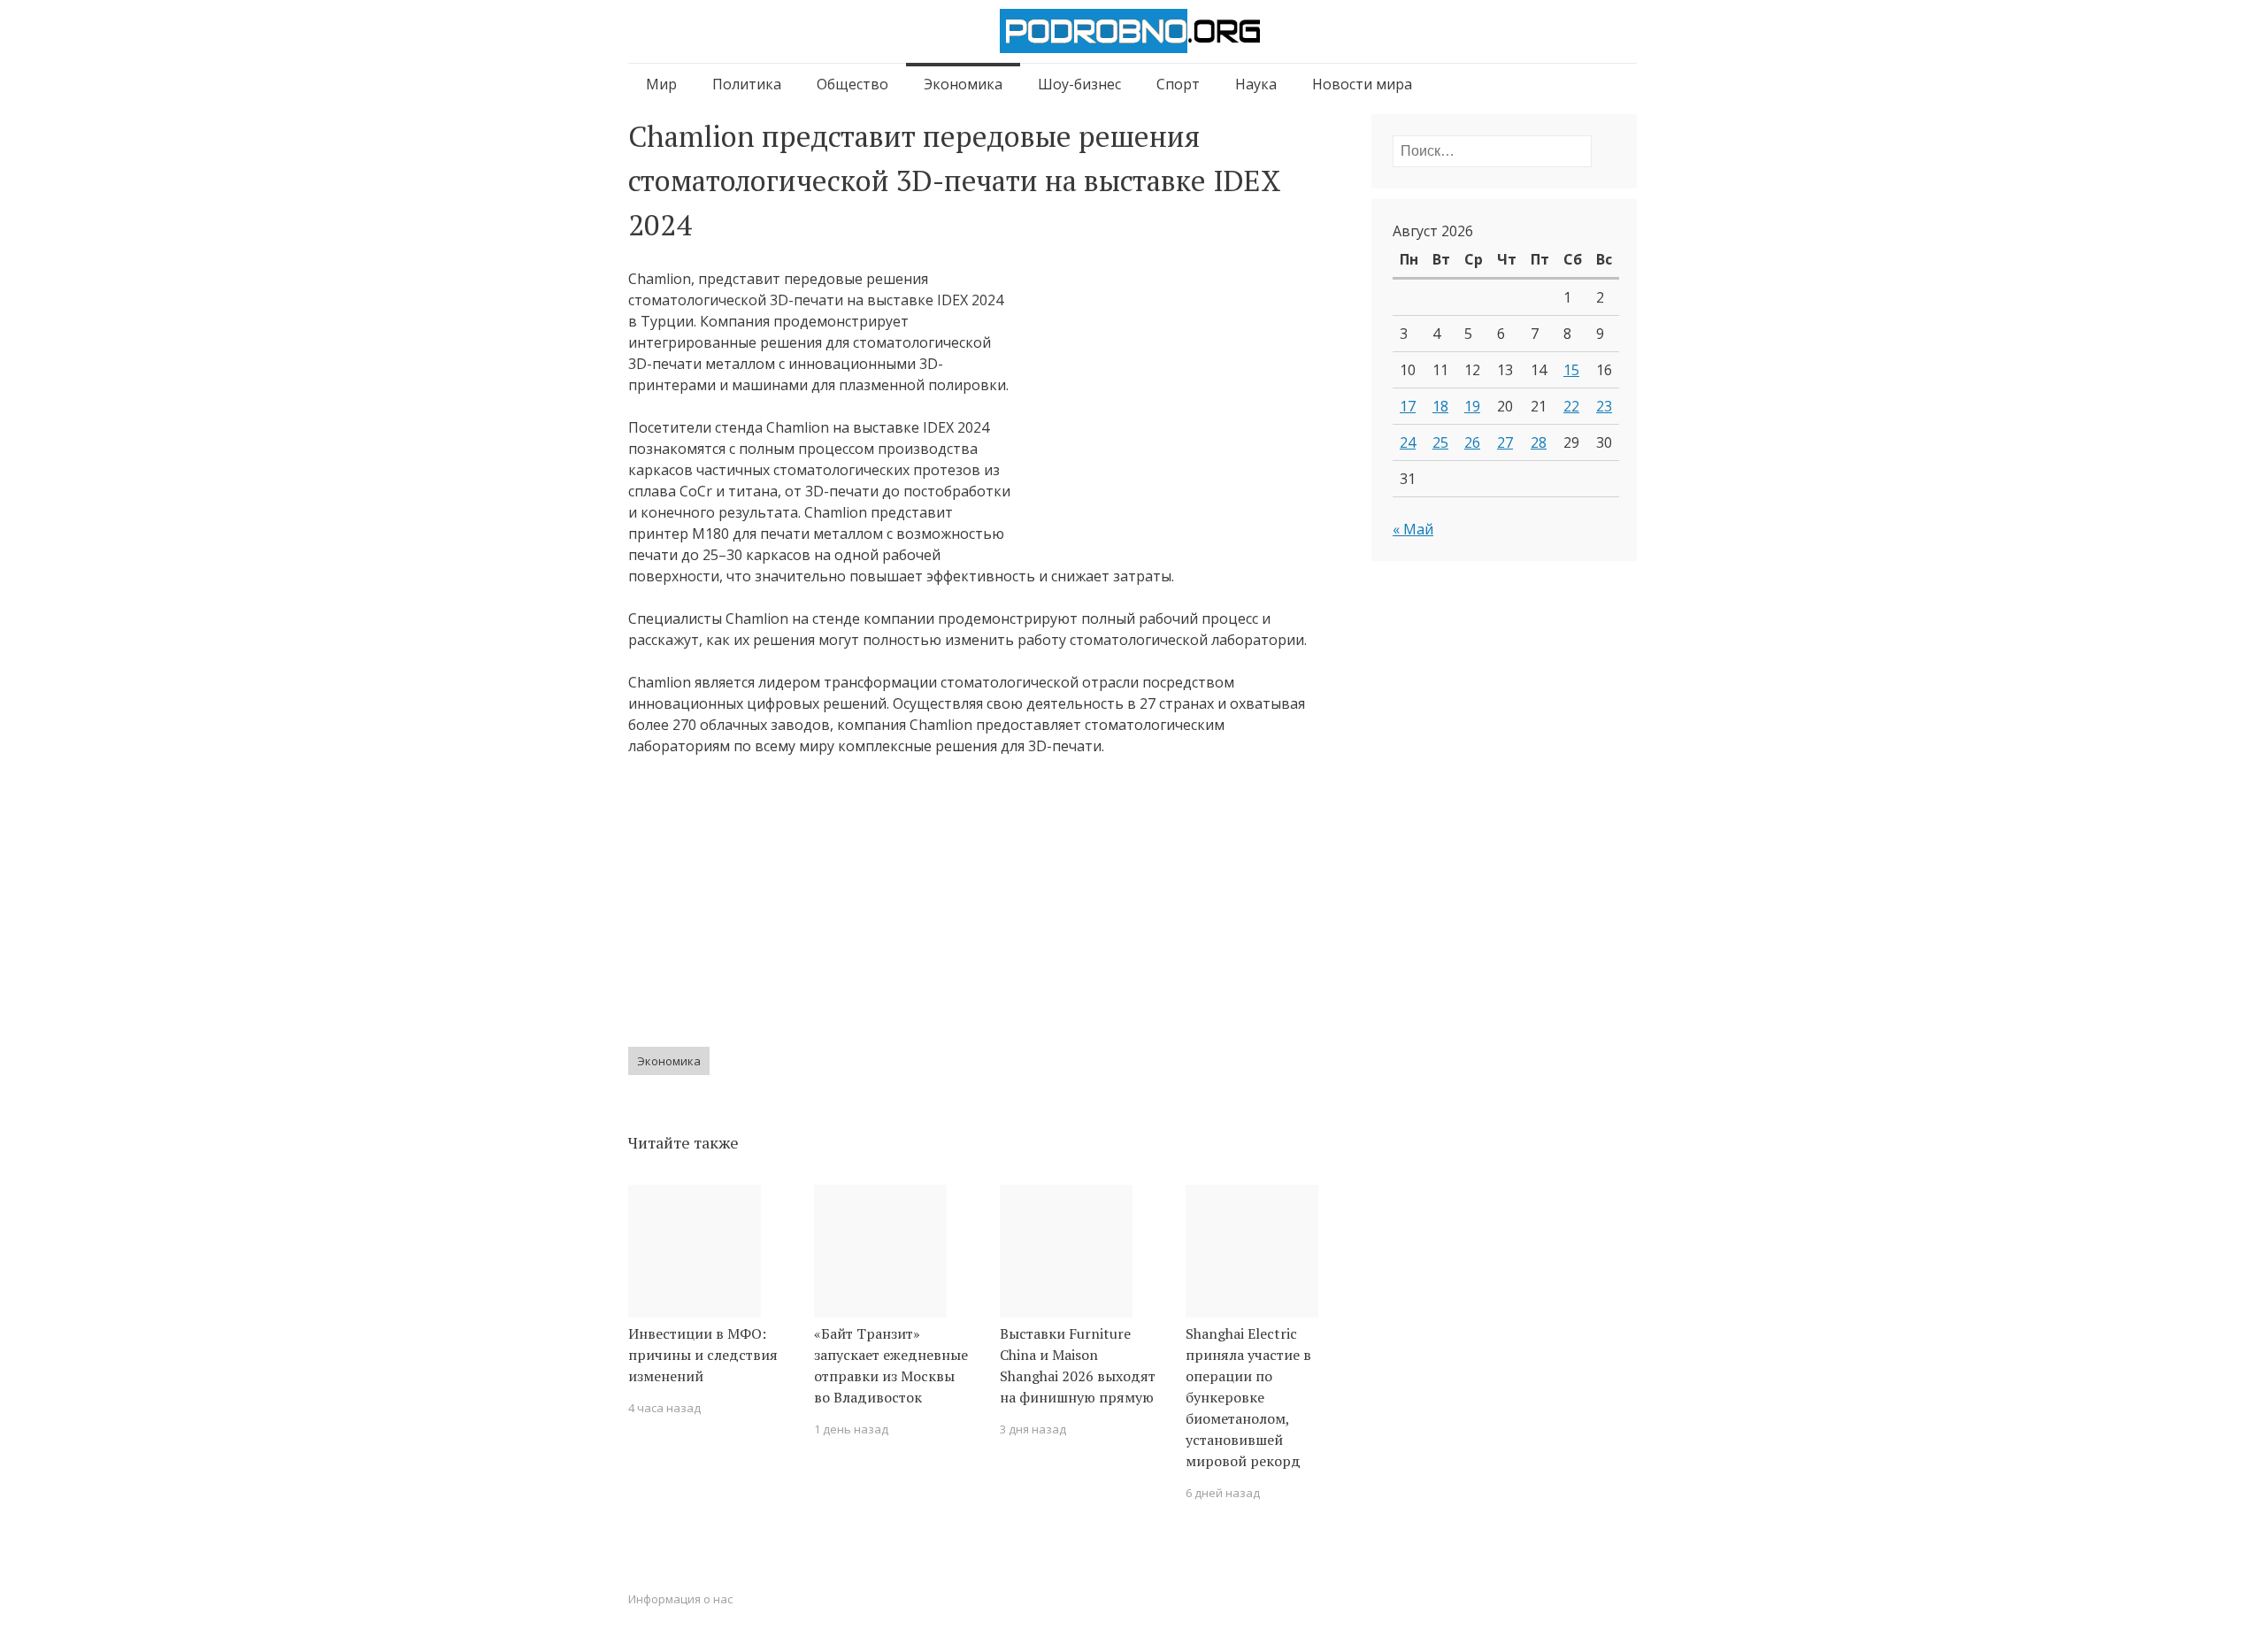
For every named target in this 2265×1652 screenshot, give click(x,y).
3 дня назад (1033, 1429)
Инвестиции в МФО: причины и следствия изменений (703, 1355)
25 (1440, 442)
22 (1571, 406)
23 (1604, 406)
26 (1472, 442)
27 (1505, 442)
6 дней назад (1223, 1493)
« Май (1413, 529)
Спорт (1178, 84)
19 (1472, 406)
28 (1539, 442)
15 (1571, 370)
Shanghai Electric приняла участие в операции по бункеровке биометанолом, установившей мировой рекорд (1248, 1397)
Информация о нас (680, 1599)
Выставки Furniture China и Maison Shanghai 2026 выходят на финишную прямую (1078, 1365)
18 (1440, 406)
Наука (1256, 84)
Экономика (963, 84)
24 (1408, 442)
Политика (747, 84)
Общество (852, 84)
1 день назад (851, 1429)
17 (1408, 406)
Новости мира (1362, 84)
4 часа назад (664, 1408)
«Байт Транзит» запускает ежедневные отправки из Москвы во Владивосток (891, 1365)
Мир (661, 84)
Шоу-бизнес (1079, 84)
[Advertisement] (1170, 413)
